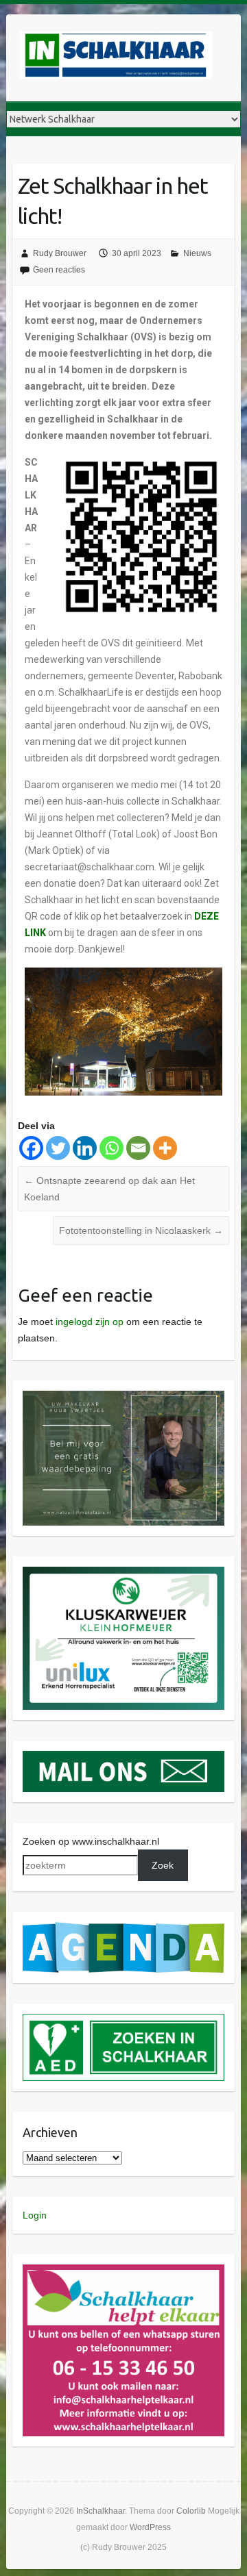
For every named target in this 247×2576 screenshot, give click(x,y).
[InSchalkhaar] (116, 58)
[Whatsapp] (111, 1148)
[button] (124, 1458)
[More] (165, 1148)
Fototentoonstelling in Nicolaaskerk (141, 1230)
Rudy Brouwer (60, 253)
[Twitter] (58, 1148)
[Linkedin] (85, 1148)
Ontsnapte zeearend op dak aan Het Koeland (109, 1189)
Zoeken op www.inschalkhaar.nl (91, 1841)
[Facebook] (31, 1148)
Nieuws (197, 253)
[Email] (138, 1148)
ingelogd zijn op (90, 1322)
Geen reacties (59, 270)
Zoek (163, 1865)
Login (35, 2215)
